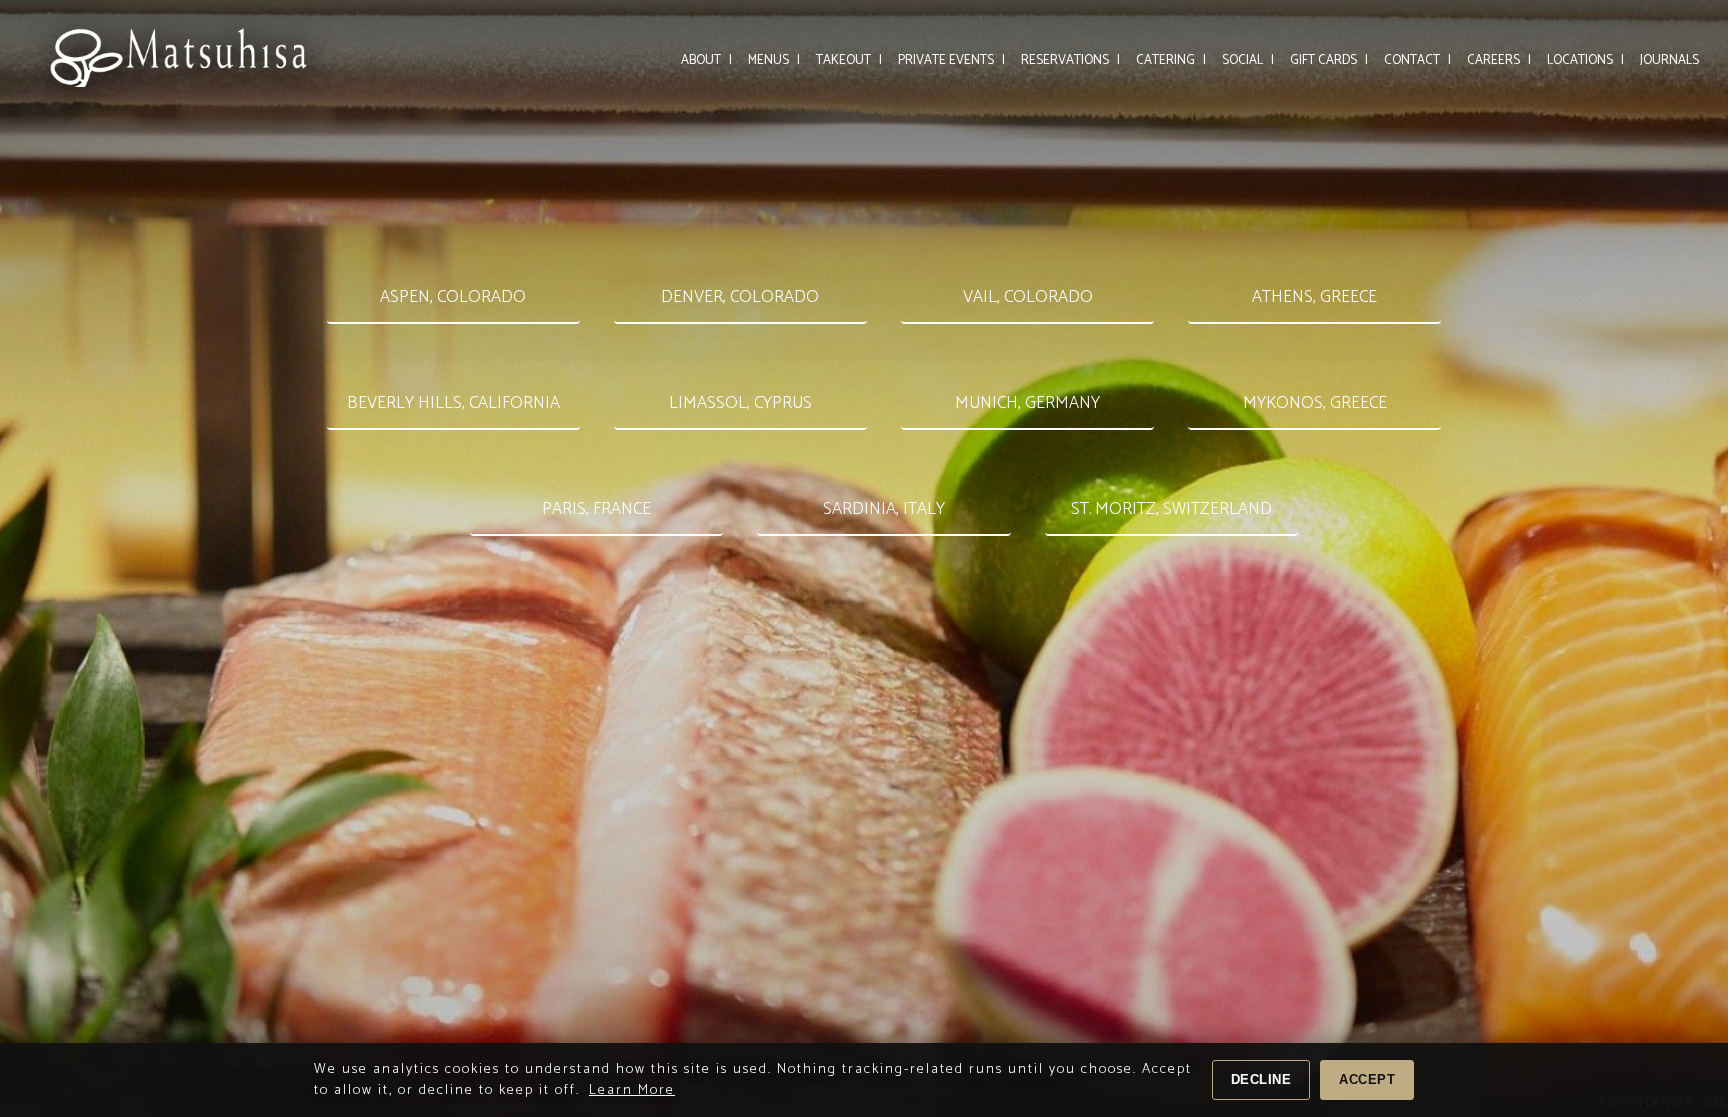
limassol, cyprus (740, 403)
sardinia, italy (884, 509)
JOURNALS (1669, 60)
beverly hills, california (453, 403)
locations (1585, 60)
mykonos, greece (1315, 403)
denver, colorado (740, 297)
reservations (1070, 60)
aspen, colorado (453, 297)
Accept (1367, 1079)
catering (1171, 60)
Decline (1261, 1079)
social (1248, 60)
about (706, 60)
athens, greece (1314, 297)
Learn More (632, 1090)
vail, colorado (1028, 297)
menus (774, 60)
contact (1417, 60)
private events (951, 60)
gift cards (1329, 60)
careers (1499, 60)
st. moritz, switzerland (1171, 509)
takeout (849, 60)
